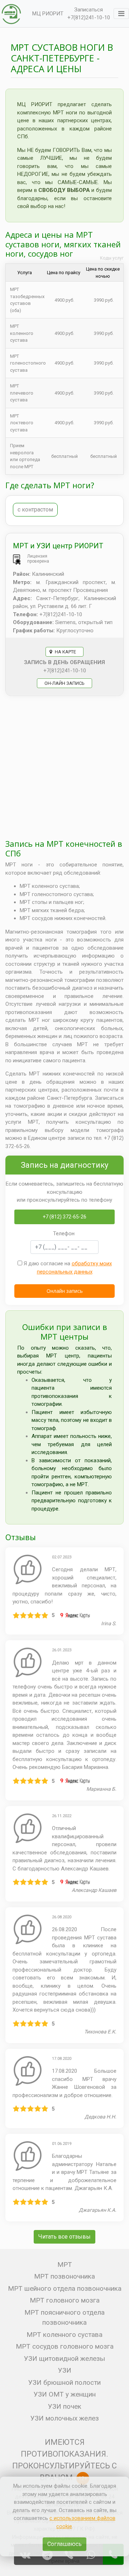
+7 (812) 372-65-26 (64, 1217)
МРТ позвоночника (64, 2276)
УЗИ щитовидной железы (64, 2359)
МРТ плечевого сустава (22, 393)
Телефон (64, 1233)
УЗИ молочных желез (65, 2418)
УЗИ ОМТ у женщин (65, 2394)
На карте (65, 652)
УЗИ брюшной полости (64, 2382)
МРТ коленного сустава (22, 333)
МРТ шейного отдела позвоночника (65, 2288)
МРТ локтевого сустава (22, 423)
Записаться (89, 10)
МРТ (65, 2264)
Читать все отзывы (64, 2237)
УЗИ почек (65, 2406)
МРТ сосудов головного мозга (65, 2346)
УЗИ (65, 2370)
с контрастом (35, 510)
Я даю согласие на (67, 1268)
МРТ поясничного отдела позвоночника (64, 2318)
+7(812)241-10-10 (89, 18)
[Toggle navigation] (121, 14)
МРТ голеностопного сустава (28, 363)
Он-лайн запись (64, 683)
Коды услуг (112, 258)
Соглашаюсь (64, 2544)
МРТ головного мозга (65, 2300)
